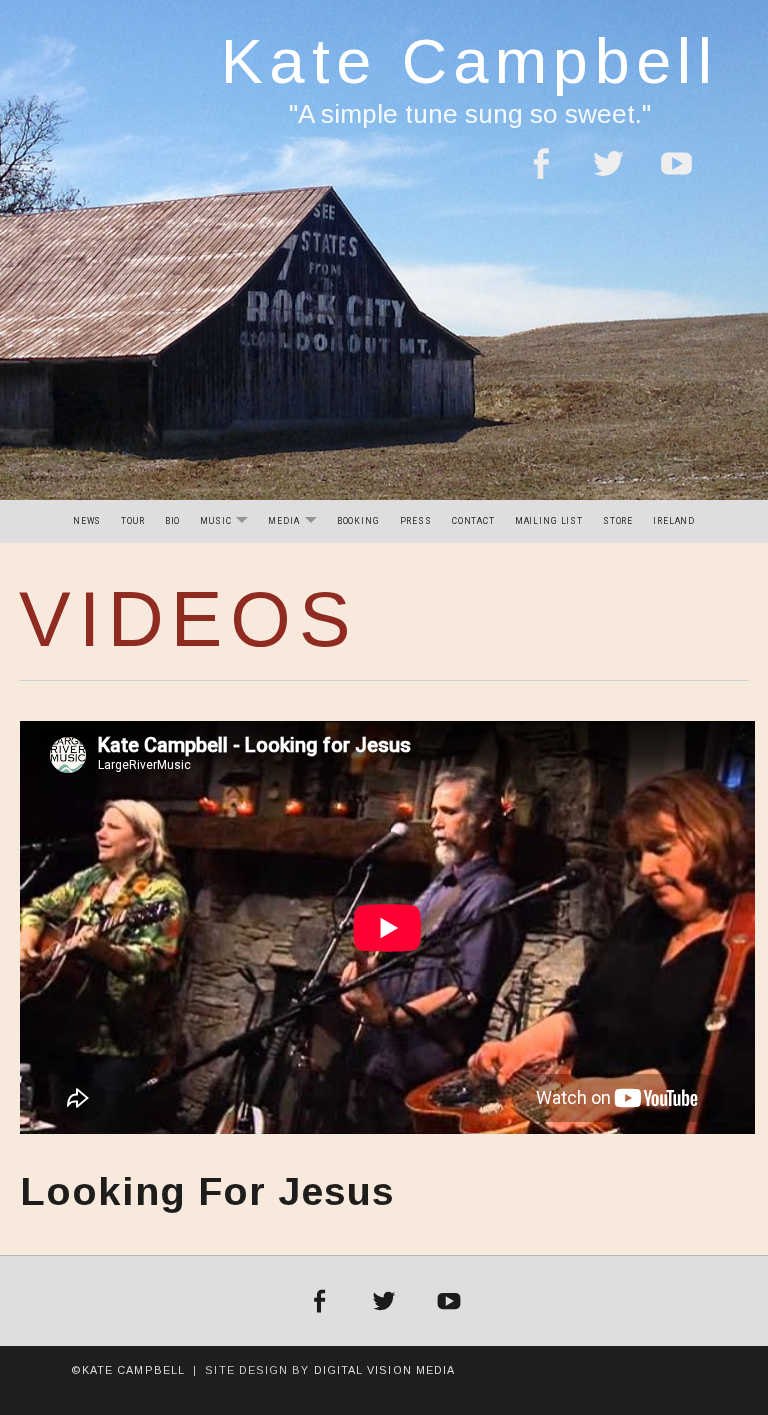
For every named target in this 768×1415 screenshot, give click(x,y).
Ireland (674, 521)
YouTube (677, 176)
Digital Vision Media (385, 1370)
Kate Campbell (469, 61)
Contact (473, 521)
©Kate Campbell (128, 1370)
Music (228, 522)
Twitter (608, 176)
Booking (358, 521)
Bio (173, 521)
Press (416, 521)
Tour (132, 521)
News (87, 521)
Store (618, 521)
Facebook (540, 176)
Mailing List (549, 521)
